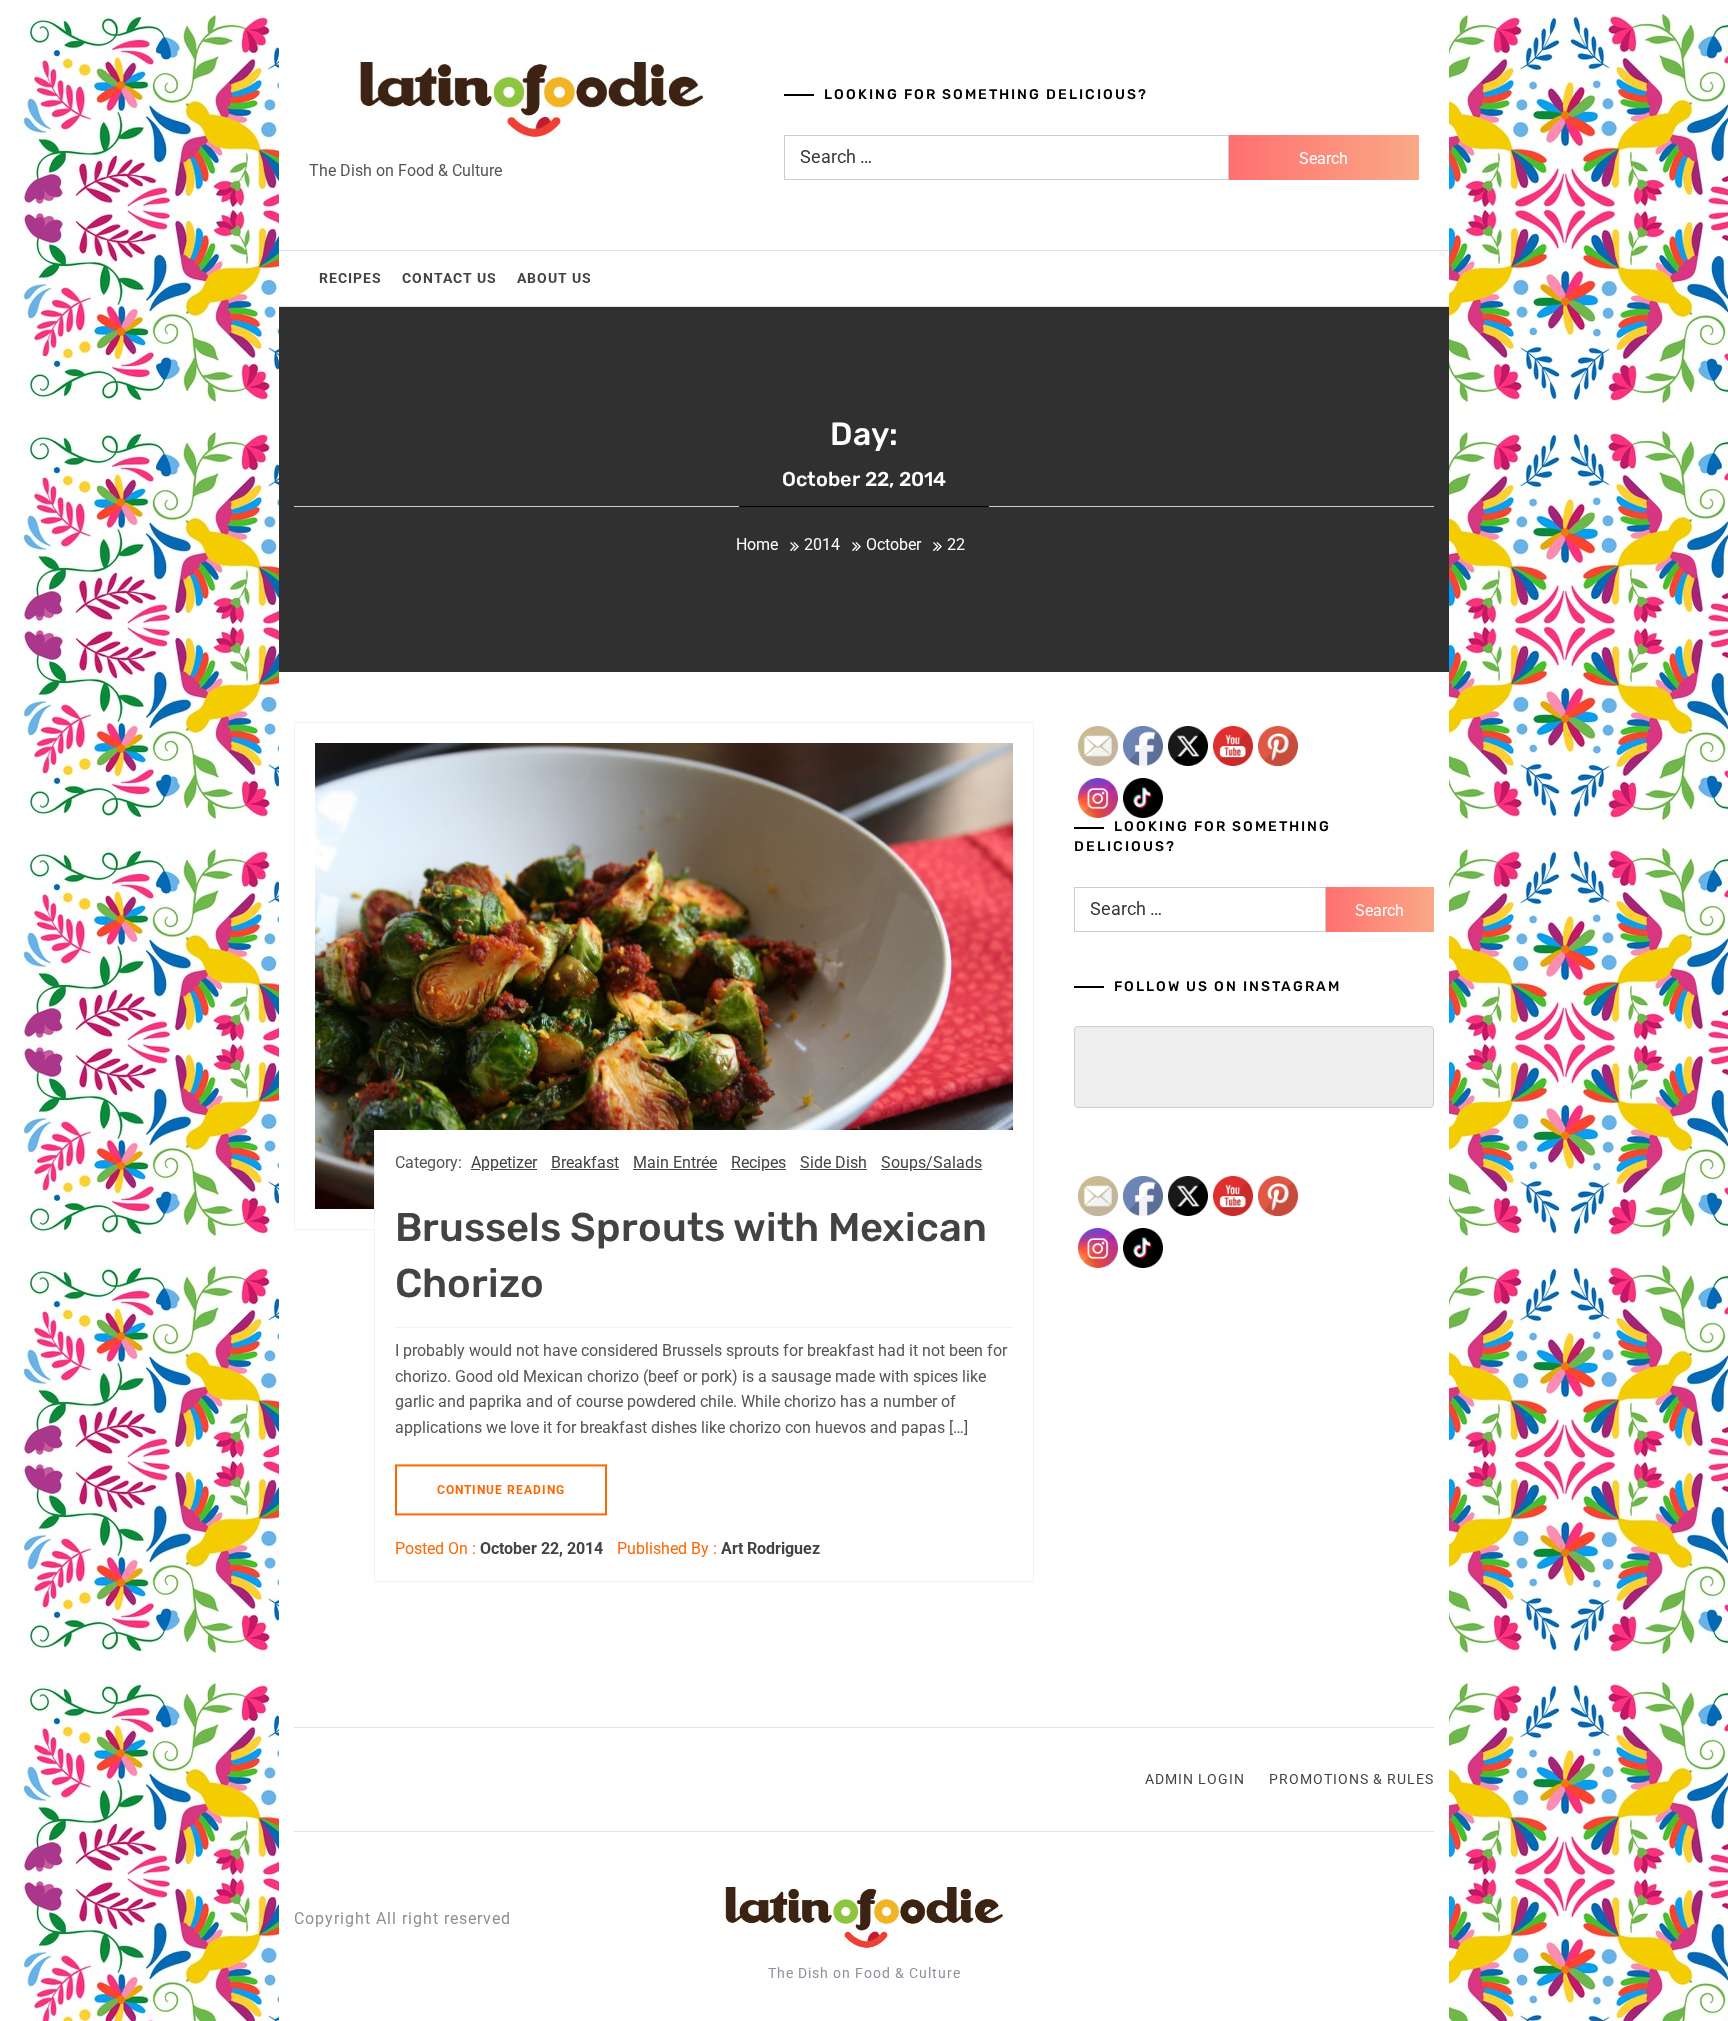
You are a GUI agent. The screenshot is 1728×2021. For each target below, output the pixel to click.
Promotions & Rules (1351, 1779)
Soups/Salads (931, 1162)
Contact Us (449, 278)
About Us (554, 278)
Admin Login (1195, 1779)
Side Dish (833, 1162)
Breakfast (585, 1162)
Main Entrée (675, 1162)
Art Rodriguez (770, 1548)
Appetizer (504, 1162)
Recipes (350, 278)
